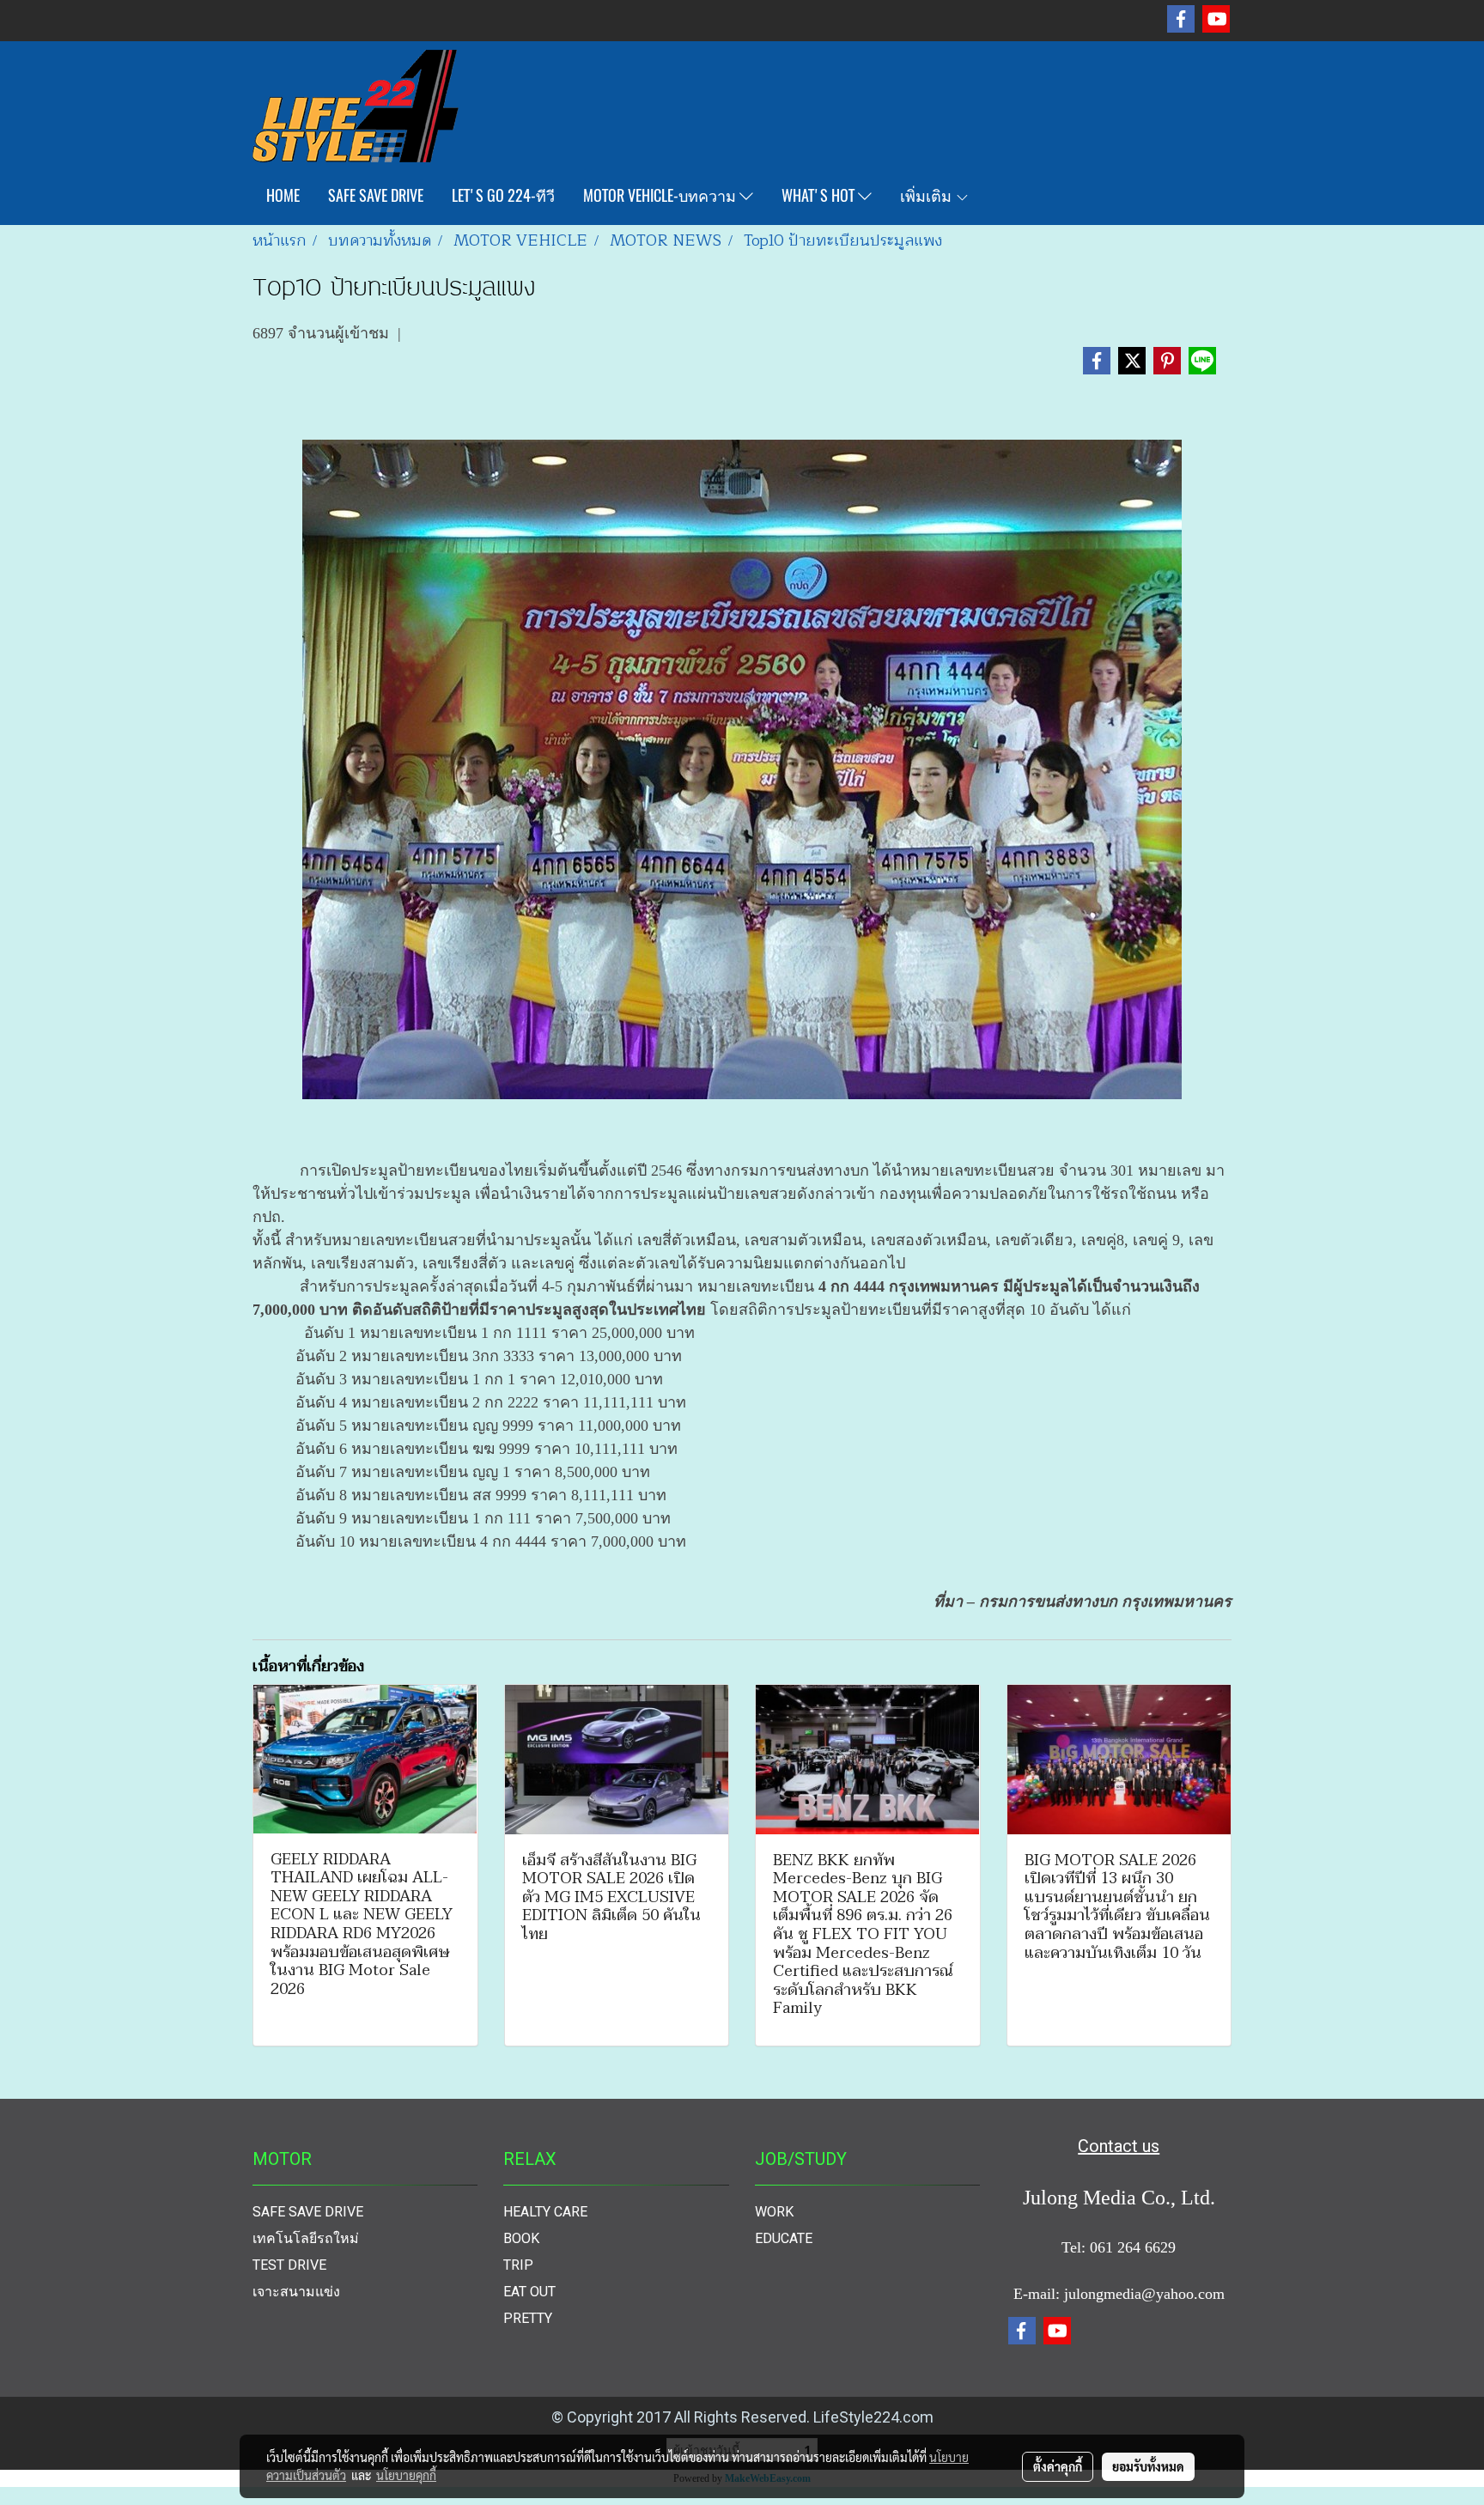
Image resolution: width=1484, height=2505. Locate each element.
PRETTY (528, 2318)
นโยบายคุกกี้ (406, 2475)
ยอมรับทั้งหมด (1148, 2466)
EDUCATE (784, 2238)
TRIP (518, 2265)
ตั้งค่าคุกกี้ (1058, 2466)
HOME (283, 195)
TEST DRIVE (289, 2265)
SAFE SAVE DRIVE (376, 195)
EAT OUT (529, 2292)
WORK (774, 2212)
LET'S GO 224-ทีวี (503, 195)
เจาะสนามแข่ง (296, 2292)
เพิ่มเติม (927, 195)
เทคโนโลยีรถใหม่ (306, 2238)
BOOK (521, 2238)
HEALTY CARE (545, 2212)
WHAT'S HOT (820, 195)
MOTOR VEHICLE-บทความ (661, 195)
